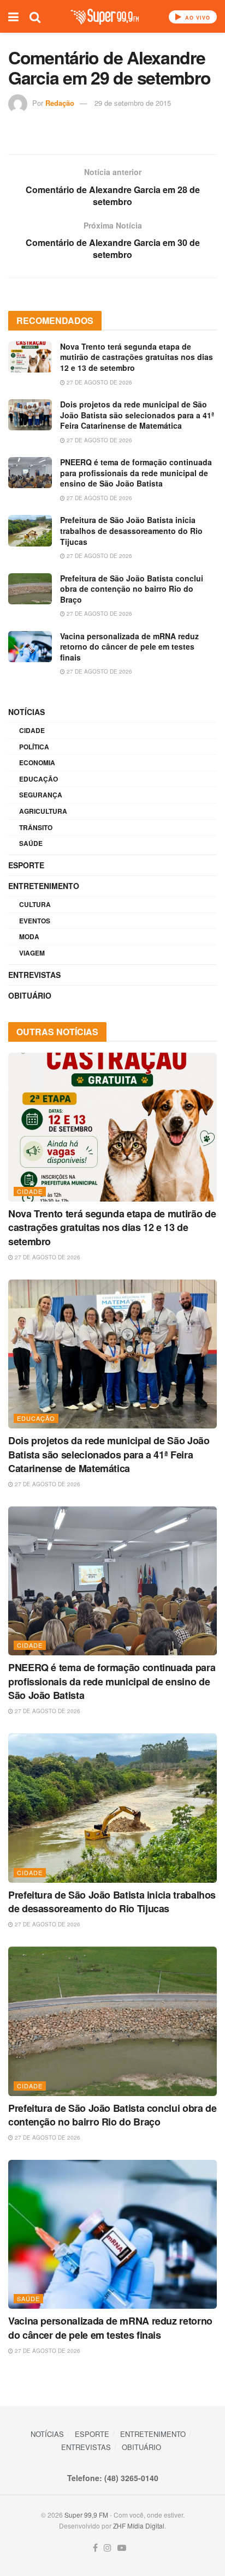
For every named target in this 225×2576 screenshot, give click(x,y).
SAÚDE (31, 843)
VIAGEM (32, 953)
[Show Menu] (13, 16)
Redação (60, 103)
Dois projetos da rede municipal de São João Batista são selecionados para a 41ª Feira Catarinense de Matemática (137, 415)
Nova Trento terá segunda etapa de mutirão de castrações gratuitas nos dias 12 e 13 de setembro (137, 357)
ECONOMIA (37, 762)
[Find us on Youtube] (122, 2548)
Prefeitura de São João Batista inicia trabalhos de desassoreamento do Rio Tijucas (131, 530)
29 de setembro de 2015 (133, 103)
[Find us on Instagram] (108, 2548)
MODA (29, 936)
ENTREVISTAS (34, 975)
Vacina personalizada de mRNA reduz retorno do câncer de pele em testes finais (129, 647)
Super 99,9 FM (86, 2515)
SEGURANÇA (41, 795)
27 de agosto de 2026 (99, 382)
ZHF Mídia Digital (139, 2526)
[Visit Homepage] (105, 17)
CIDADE (32, 730)
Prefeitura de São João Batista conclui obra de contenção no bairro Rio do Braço (132, 589)
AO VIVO (197, 18)
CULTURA (35, 904)
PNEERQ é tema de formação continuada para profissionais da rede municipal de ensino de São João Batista (136, 473)
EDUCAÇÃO (39, 779)
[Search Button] (35, 16)
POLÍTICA (34, 747)
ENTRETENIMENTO (44, 886)
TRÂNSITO (36, 827)
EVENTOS (35, 921)
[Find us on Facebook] (95, 2548)
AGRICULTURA (43, 811)
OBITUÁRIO (30, 995)
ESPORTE (26, 865)
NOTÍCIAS (26, 712)
